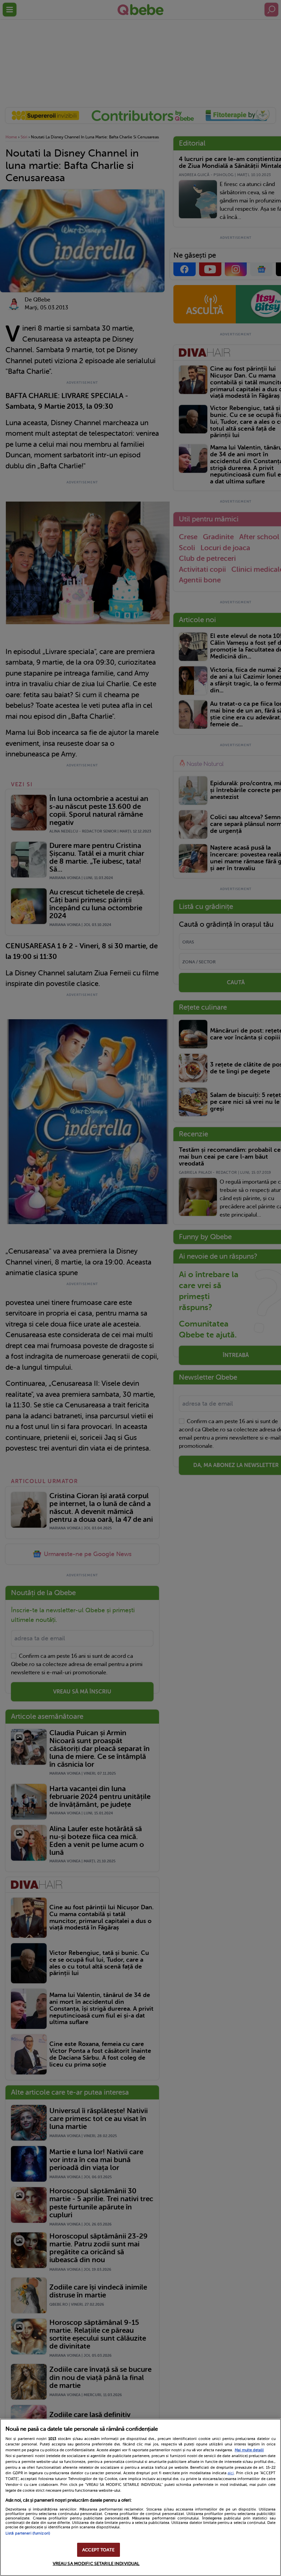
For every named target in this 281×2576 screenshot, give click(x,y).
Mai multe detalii (249, 2450)
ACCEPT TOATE (98, 2550)
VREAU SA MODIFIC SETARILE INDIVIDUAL (96, 2563)
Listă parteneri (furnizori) (28, 2533)
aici (231, 2473)
